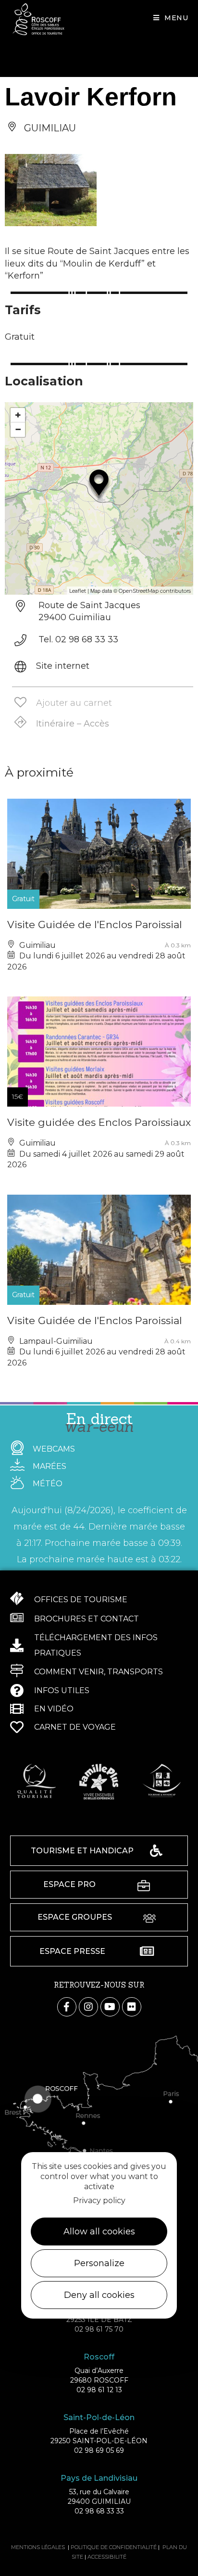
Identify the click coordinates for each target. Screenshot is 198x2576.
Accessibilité (107, 2557)
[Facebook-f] (67, 2007)
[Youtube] (110, 2007)
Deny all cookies (99, 2295)
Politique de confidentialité (114, 2547)
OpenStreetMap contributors (155, 591)
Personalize (99, 2263)
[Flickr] (132, 2007)
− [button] (18, 429)
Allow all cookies (99, 2232)
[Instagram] (88, 2007)
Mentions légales (38, 2547)
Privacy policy (99, 2200)
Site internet (63, 666)
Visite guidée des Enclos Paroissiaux (99, 1122)
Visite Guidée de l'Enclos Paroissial (95, 925)
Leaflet (78, 591)
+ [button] (18, 415)
